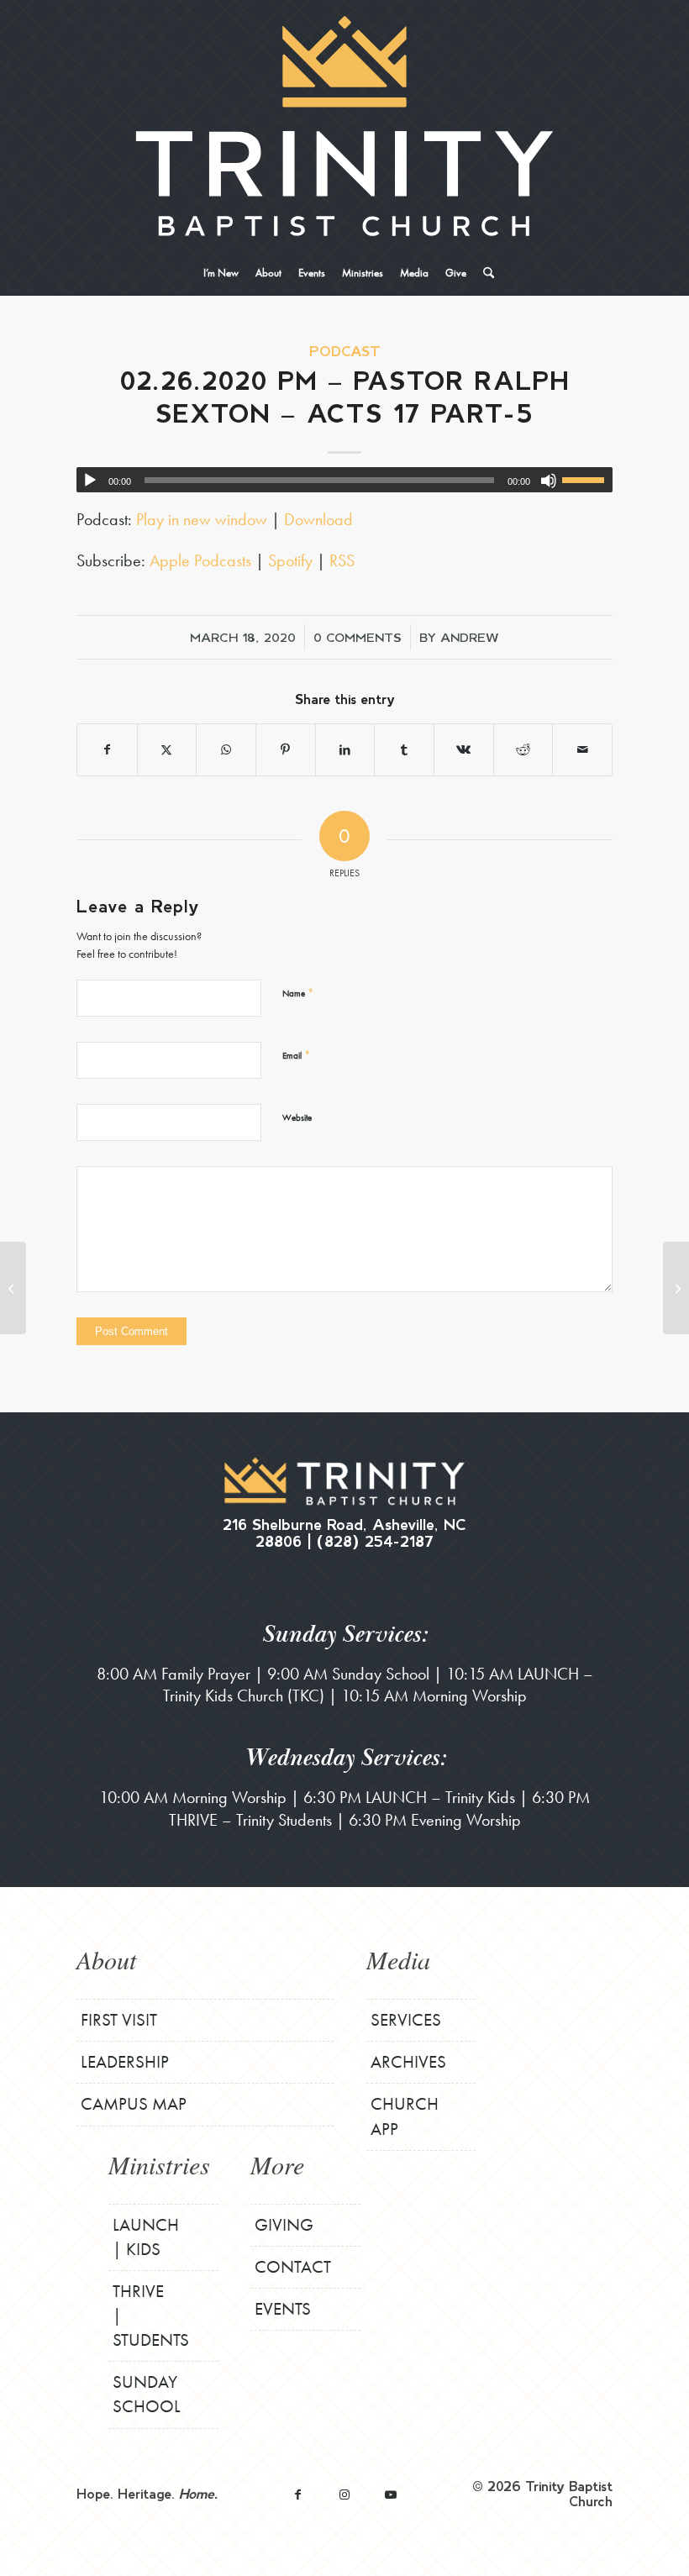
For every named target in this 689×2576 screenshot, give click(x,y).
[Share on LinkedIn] (345, 750)
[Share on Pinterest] (286, 750)
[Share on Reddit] (523, 750)
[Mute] (549, 481)
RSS (342, 560)
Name (298, 993)
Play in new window (202, 519)
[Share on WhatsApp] (226, 750)
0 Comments (358, 637)
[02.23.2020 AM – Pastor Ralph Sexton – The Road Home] (13, 1288)
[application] (344, 480)
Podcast (345, 351)
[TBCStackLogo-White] (344, 126)
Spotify (290, 560)
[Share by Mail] (582, 750)
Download (318, 519)
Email (296, 1055)
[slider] (587, 480)
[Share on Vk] (464, 750)
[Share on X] (167, 750)
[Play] (90, 481)
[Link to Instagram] (344, 2494)
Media (398, 1959)
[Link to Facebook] (298, 2494)
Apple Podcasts (200, 560)
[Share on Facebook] (107, 750)
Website (297, 1117)
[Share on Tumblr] (404, 750)
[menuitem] (221, 273)
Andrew (470, 637)
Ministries (159, 2164)
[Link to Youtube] (390, 2494)
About (106, 1959)
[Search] (484, 273)
